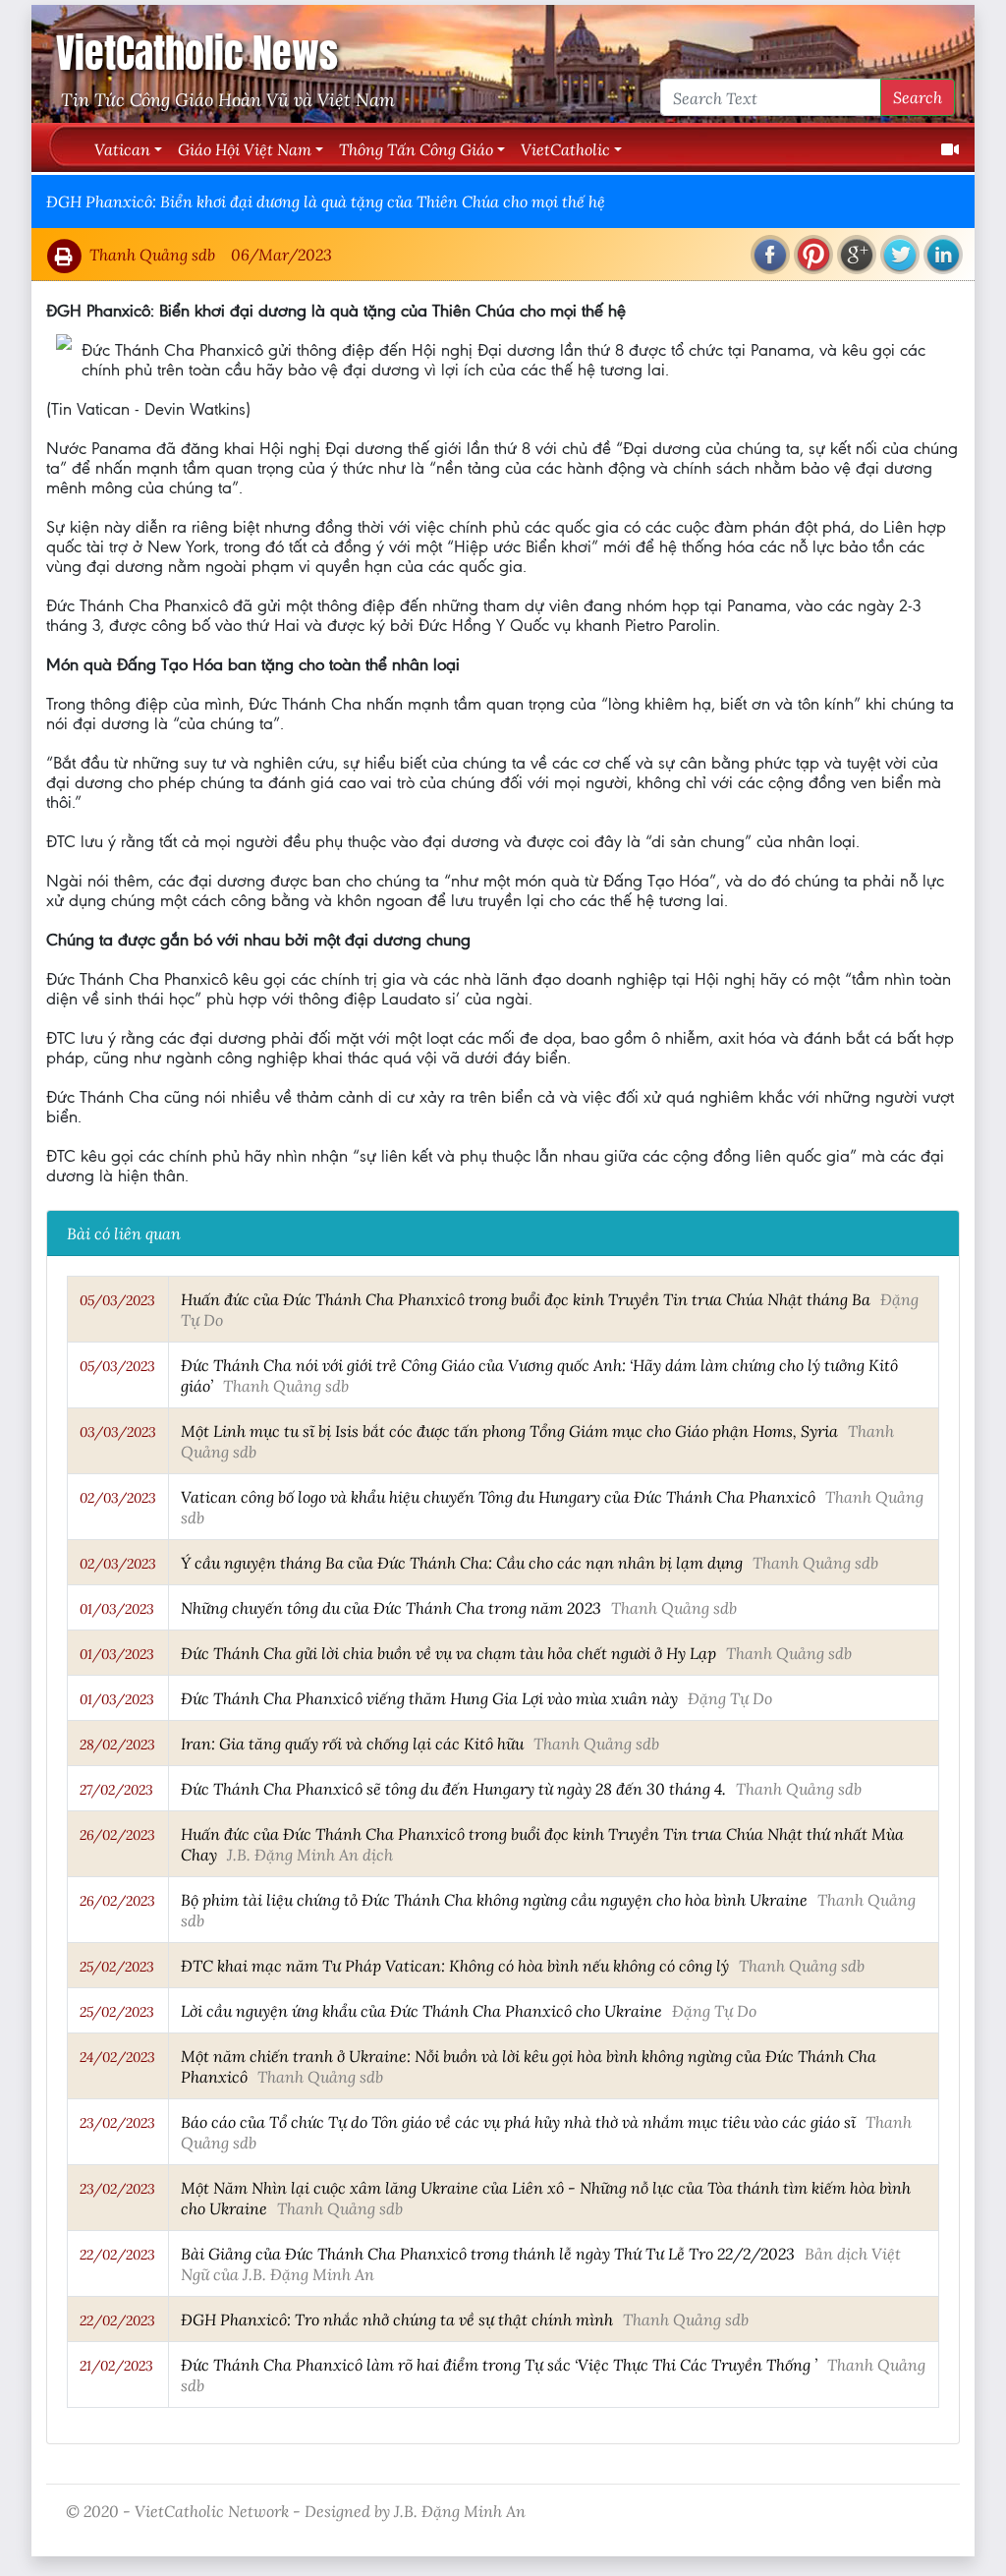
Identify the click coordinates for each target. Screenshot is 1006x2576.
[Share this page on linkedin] (943, 255)
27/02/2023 (116, 1790)
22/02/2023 (117, 2255)
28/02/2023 (117, 1745)
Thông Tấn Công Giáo (416, 149)
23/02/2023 (117, 2123)
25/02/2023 (117, 1967)
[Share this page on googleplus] (857, 255)
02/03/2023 (118, 1498)
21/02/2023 (116, 2366)
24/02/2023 (117, 2057)
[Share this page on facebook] (770, 255)
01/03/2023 (117, 1609)
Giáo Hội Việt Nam (245, 149)
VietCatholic (565, 149)
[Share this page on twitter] (900, 255)
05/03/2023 (117, 1300)
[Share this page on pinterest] (813, 255)
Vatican (122, 149)
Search (918, 97)
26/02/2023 (117, 1835)
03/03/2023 (118, 1432)
